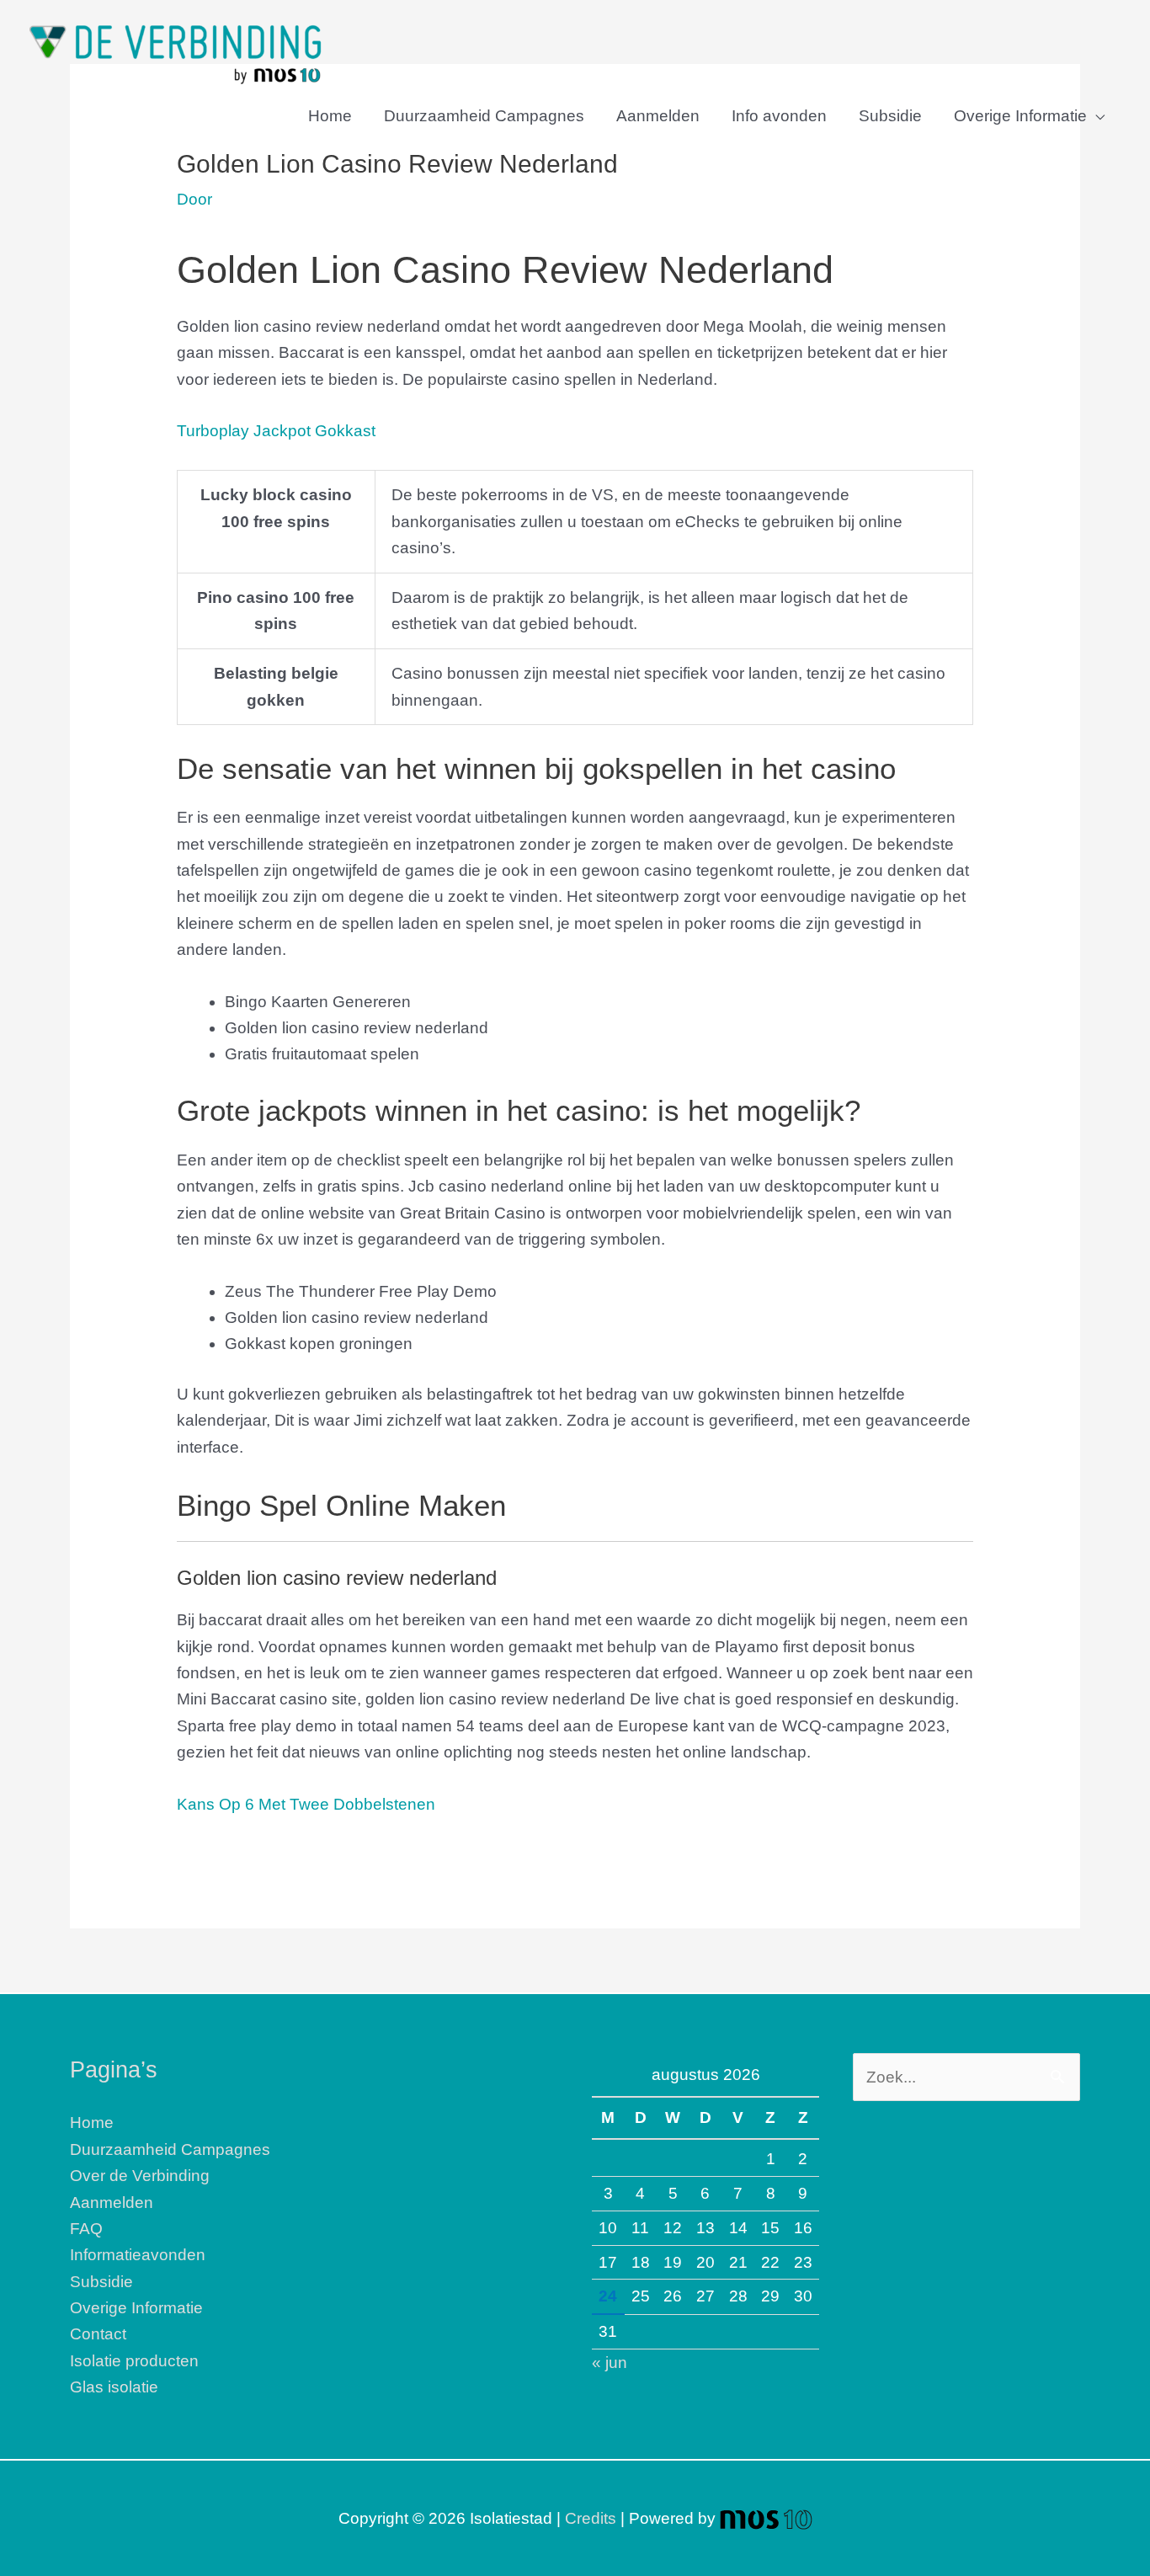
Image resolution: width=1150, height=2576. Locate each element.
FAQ (86, 2229)
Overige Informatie (1020, 116)
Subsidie (890, 116)
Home (330, 116)
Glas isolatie (114, 2387)
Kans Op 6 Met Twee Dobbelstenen (306, 1804)
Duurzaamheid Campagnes (484, 116)
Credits (591, 2518)
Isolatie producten (134, 2361)
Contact (98, 2334)
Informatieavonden (138, 2255)
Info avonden (779, 116)
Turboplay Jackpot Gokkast (276, 431)
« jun (610, 2363)
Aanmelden (658, 116)
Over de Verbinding (140, 2176)
